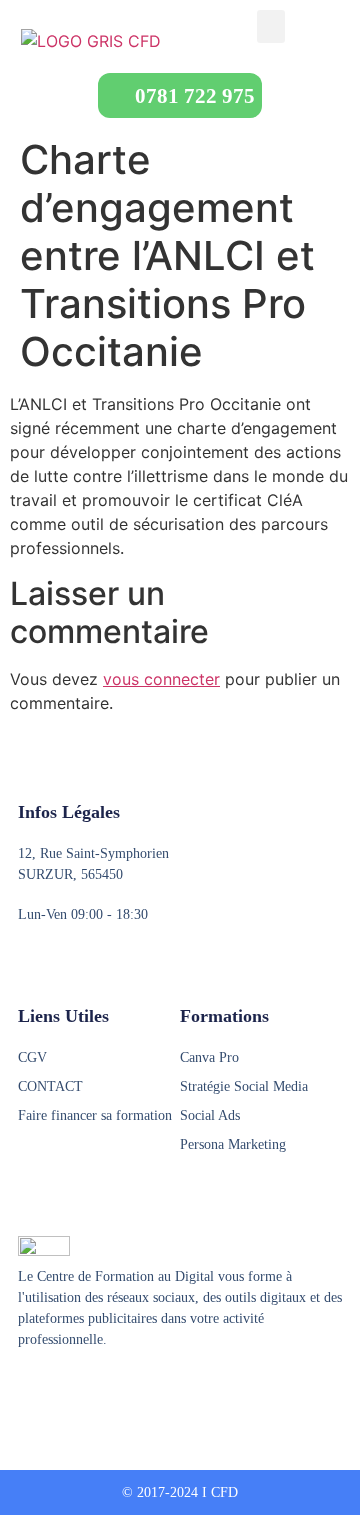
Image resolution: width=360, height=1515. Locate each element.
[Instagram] (65, 1389)
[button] (271, 26)
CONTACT (50, 1086)
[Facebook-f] (27, 1389)
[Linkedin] (103, 1389)
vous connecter (161, 679)
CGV (32, 1057)
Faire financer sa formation (95, 1115)
